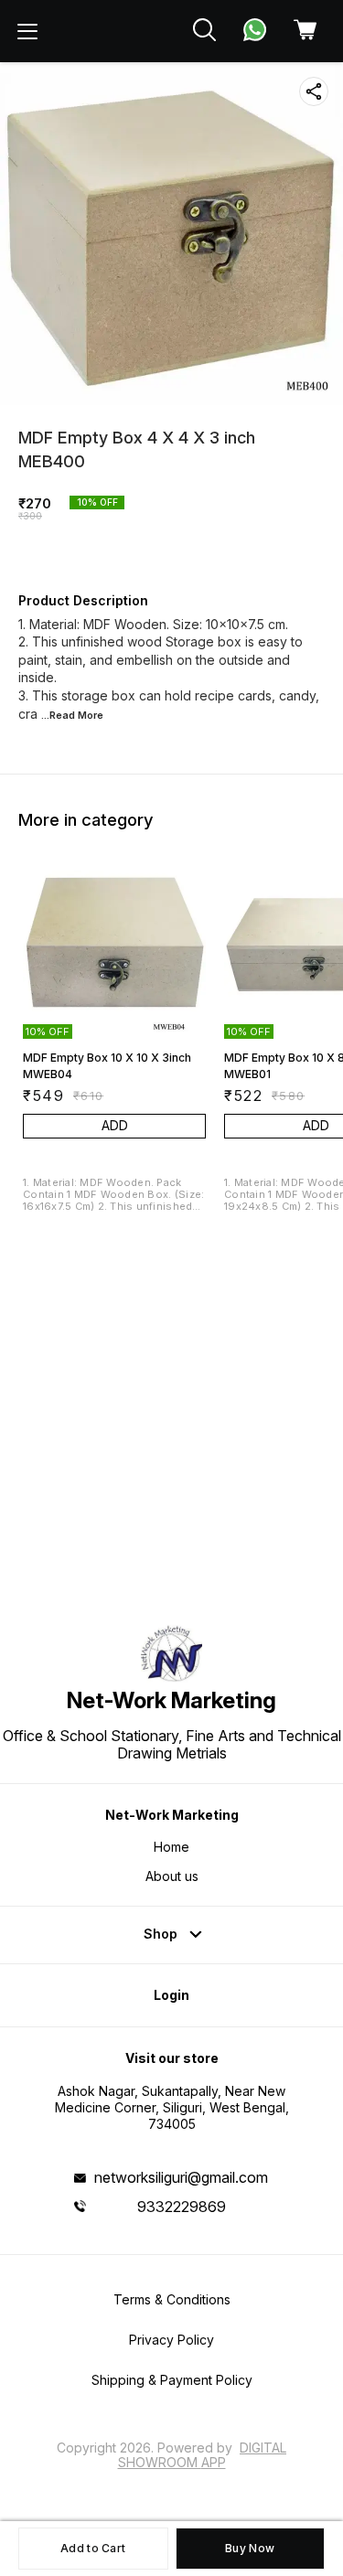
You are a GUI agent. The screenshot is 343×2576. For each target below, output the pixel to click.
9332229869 (182, 2207)
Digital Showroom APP (203, 2455)
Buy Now (250, 2548)
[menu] (27, 31)
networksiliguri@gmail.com (181, 2177)
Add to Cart (93, 2548)
